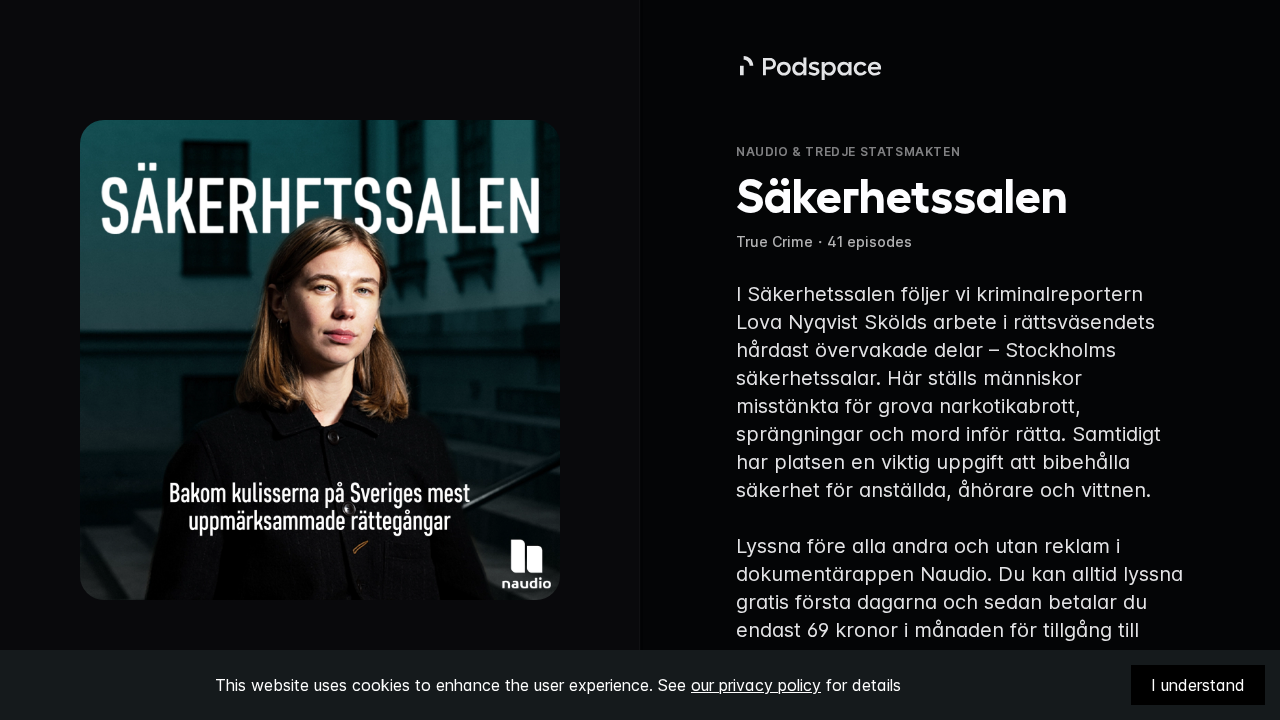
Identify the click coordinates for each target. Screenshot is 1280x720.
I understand (1198, 685)
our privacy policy (756, 685)
